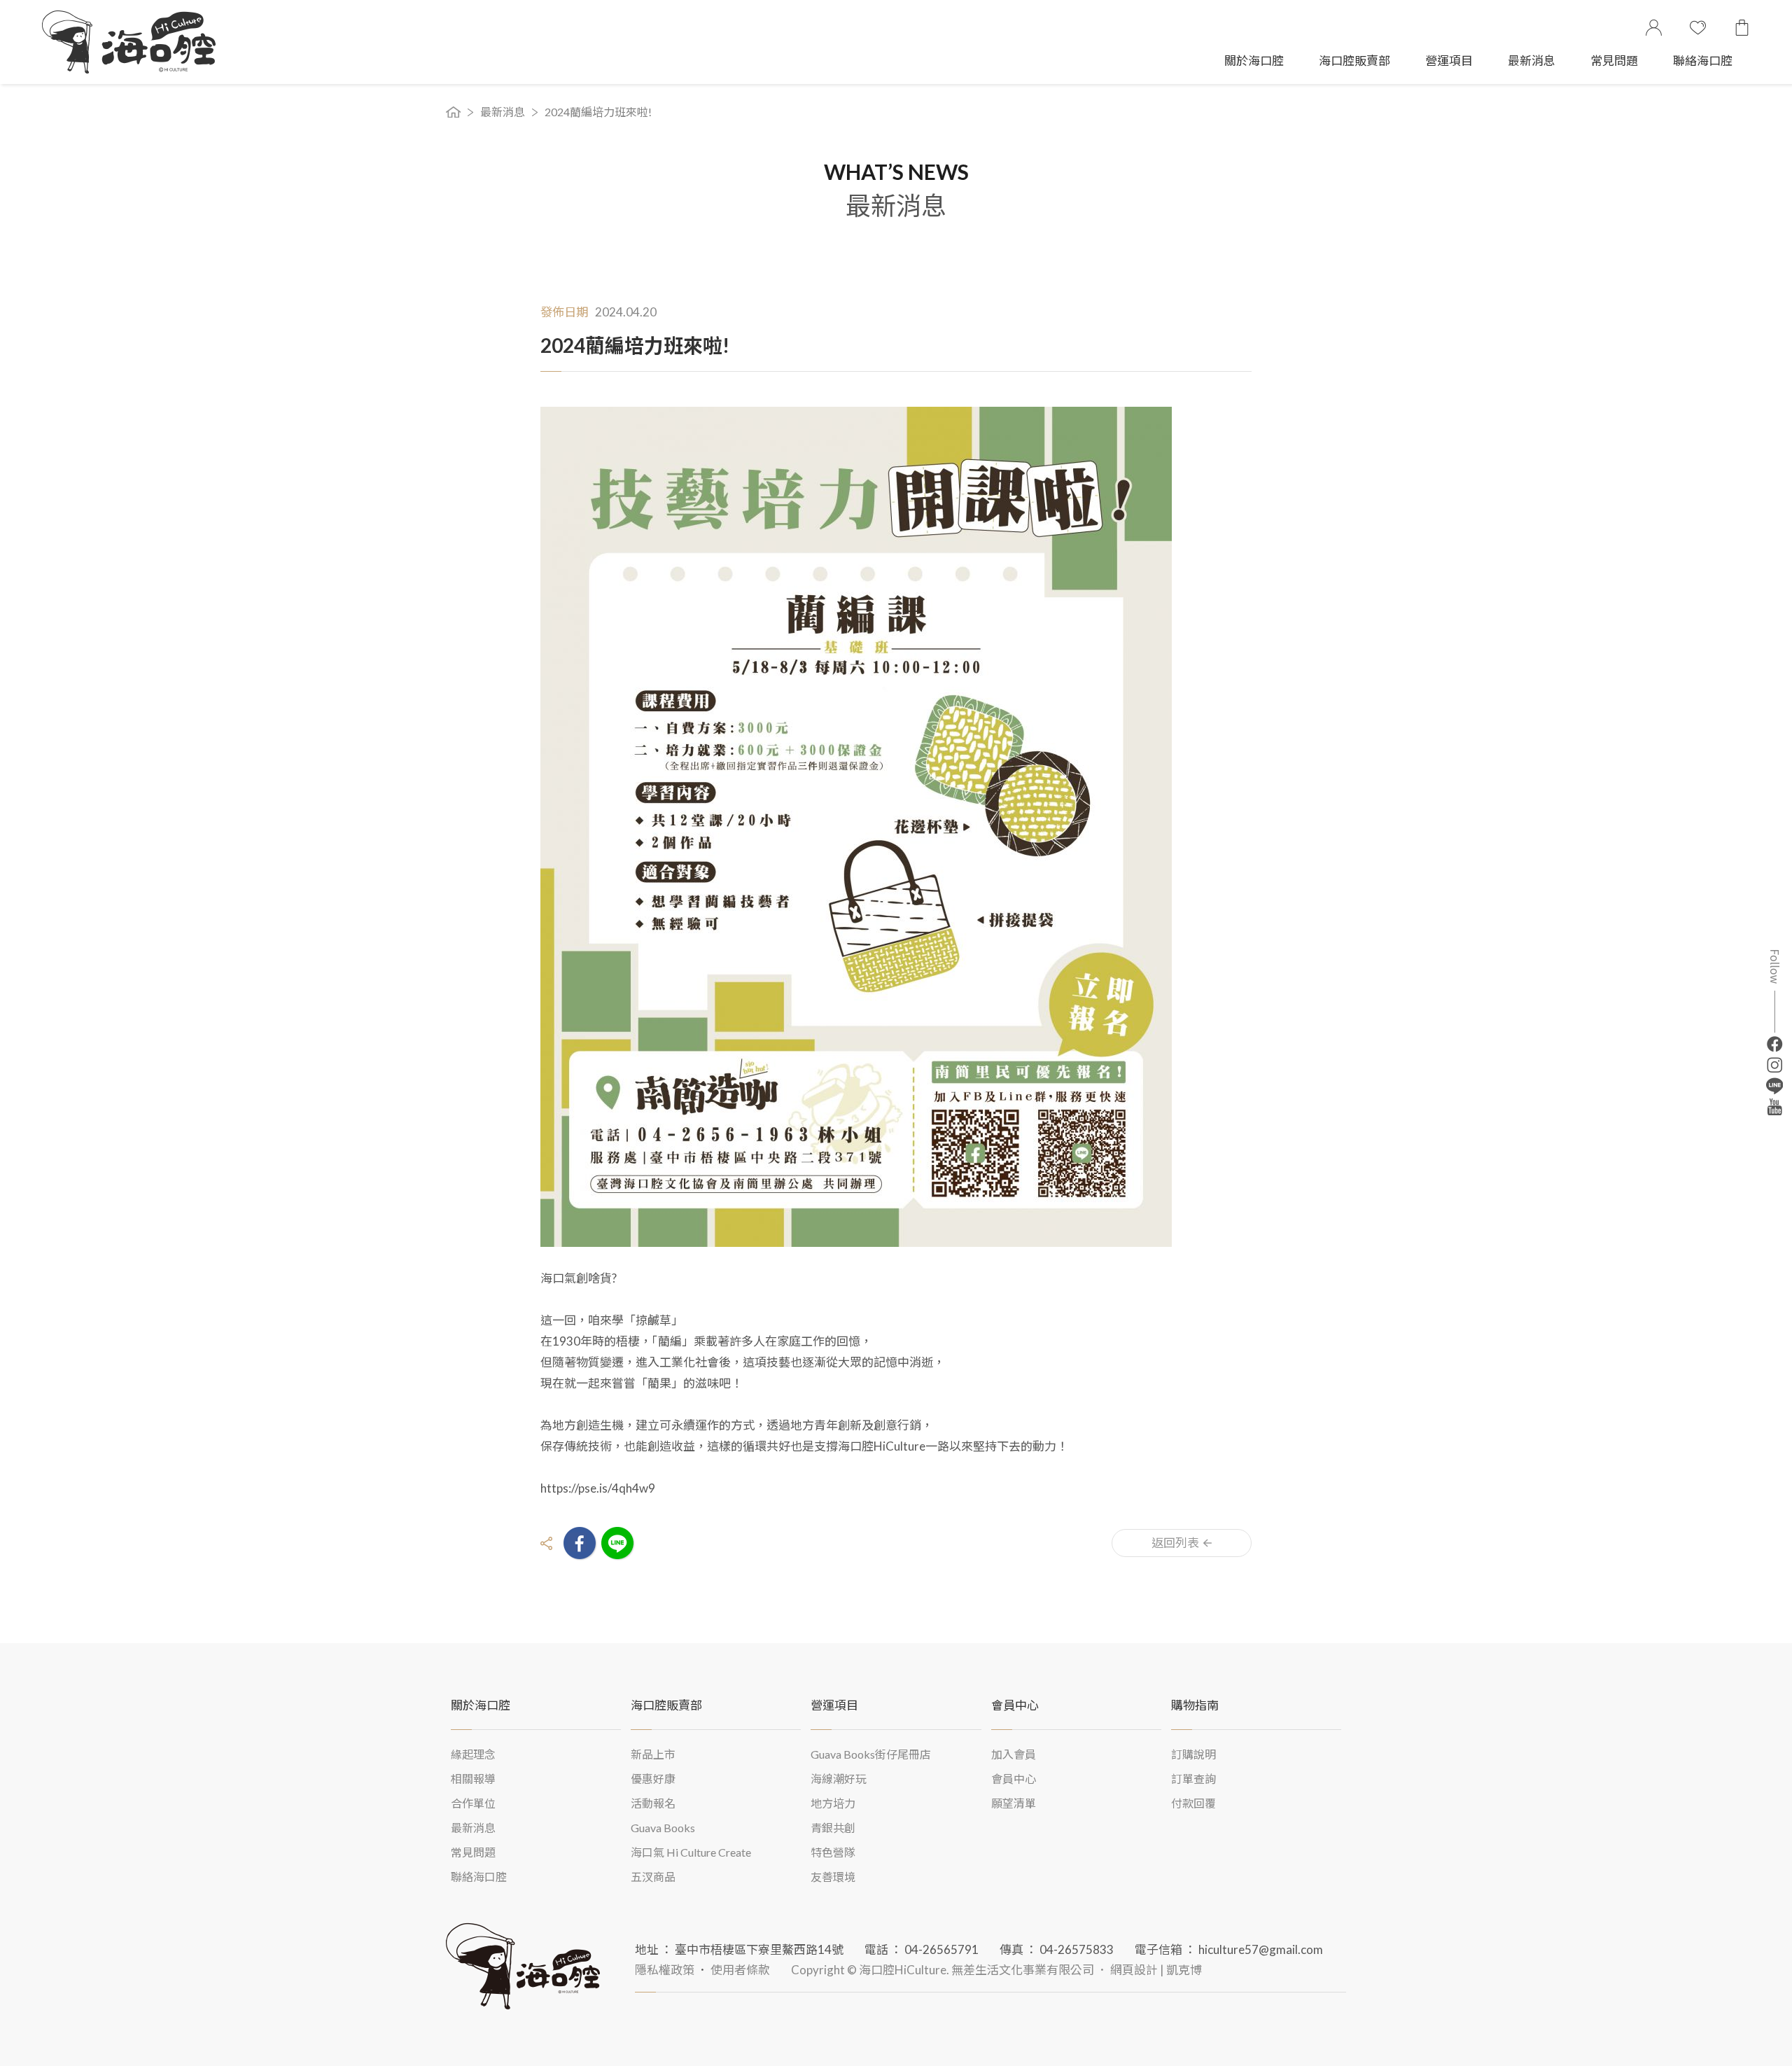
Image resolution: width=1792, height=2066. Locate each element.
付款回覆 (1193, 1803)
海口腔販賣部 (1354, 61)
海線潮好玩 (839, 1779)
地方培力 (833, 1803)
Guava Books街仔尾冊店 (871, 1754)
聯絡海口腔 (1703, 61)
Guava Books (663, 1828)
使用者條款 (740, 1970)
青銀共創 (833, 1828)
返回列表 (1175, 1543)
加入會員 (1014, 1754)
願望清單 (1014, 1803)
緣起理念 (473, 1754)
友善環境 (833, 1877)
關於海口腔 (1254, 61)
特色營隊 (833, 1852)
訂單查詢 (1193, 1779)
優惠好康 (653, 1779)
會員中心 (1014, 1779)
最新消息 (1532, 61)
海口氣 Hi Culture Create (691, 1852)
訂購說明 (1193, 1754)
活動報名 (653, 1803)
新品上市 (653, 1754)
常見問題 (1614, 61)
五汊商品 (653, 1877)
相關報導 (473, 1779)
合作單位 (473, 1803)
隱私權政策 (665, 1970)
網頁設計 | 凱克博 (1156, 1970)
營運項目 (1449, 61)
